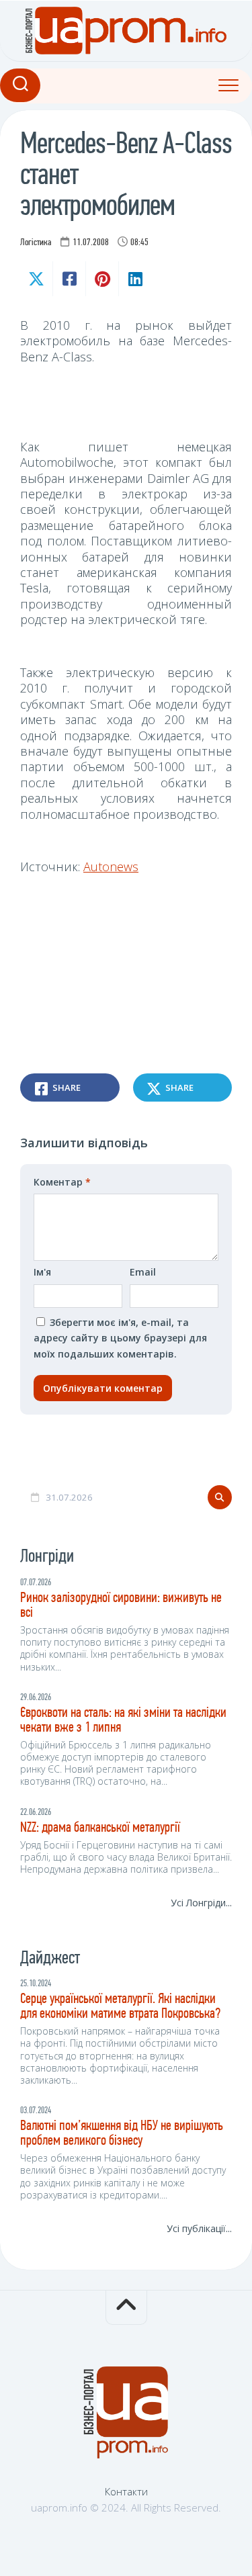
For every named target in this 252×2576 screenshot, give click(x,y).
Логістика (36, 243)
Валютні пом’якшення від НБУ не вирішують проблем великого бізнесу (122, 2134)
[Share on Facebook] (69, 279)
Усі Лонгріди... (201, 1903)
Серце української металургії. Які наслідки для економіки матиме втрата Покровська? (120, 2007)
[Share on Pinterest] (102, 279)
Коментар (62, 1182)
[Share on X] (36, 279)
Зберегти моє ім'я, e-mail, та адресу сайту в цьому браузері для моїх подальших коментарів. (120, 1338)
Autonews (111, 867)
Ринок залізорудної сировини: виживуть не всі (121, 1606)
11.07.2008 (91, 243)
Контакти (126, 2491)
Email (143, 1272)
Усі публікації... (199, 2228)
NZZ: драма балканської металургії (100, 1828)
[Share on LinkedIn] (135, 279)
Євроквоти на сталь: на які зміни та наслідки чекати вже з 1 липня (123, 1721)
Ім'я (42, 1272)
